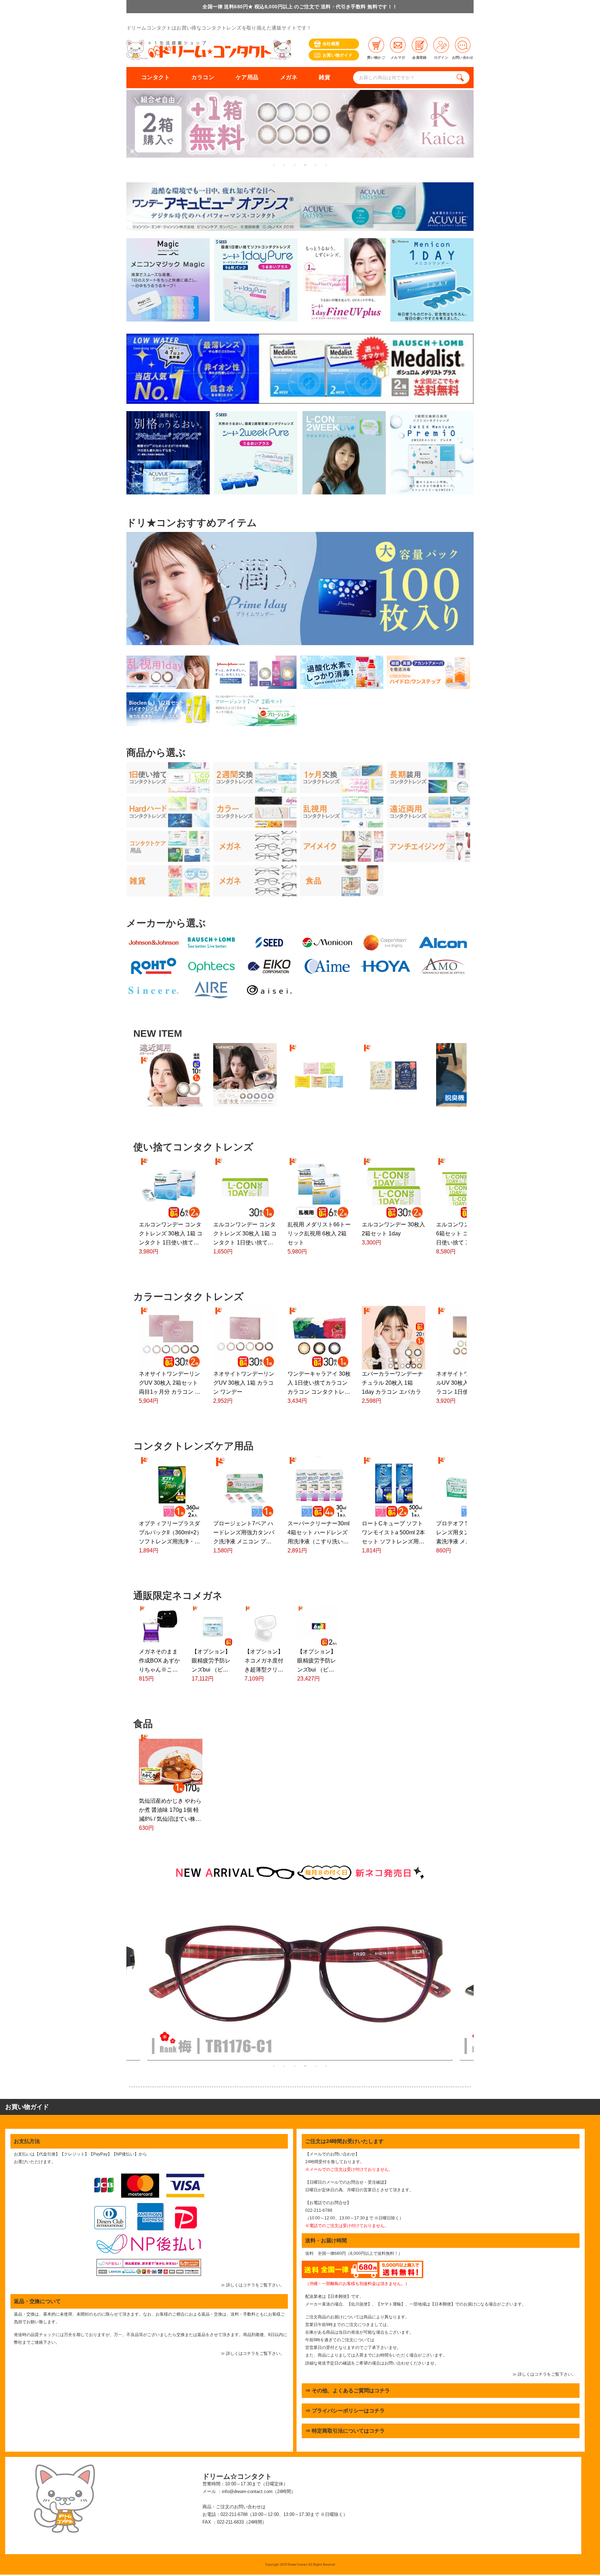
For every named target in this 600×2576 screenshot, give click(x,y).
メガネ (289, 77)
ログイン (441, 57)
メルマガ (398, 57)
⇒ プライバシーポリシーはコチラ (345, 2411)
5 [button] (316, 165)
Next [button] (479, 1977)
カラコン (203, 77)
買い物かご (376, 57)
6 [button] (326, 165)
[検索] (462, 78)
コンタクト (156, 77)
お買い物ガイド (338, 55)
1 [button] (274, 165)
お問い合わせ (463, 57)
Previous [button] (121, 1977)
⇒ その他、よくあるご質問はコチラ (348, 2390)
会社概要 (331, 44)
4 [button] (305, 165)
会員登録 (419, 57)
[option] (319, 125)
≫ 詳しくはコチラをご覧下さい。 (253, 2285)
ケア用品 (247, 77)
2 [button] (284, 165)
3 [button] (295, 165)
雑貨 (324, 77)
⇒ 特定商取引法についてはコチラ (345, 2431)
